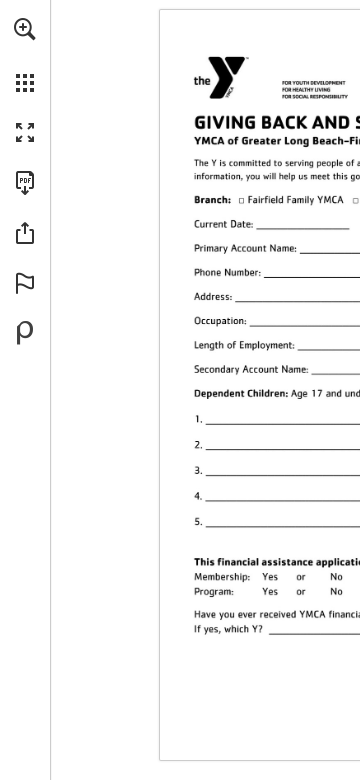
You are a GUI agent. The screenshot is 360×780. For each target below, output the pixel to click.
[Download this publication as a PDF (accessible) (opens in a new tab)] (25, 183)
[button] (25, 29)
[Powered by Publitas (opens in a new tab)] (25, 333)
